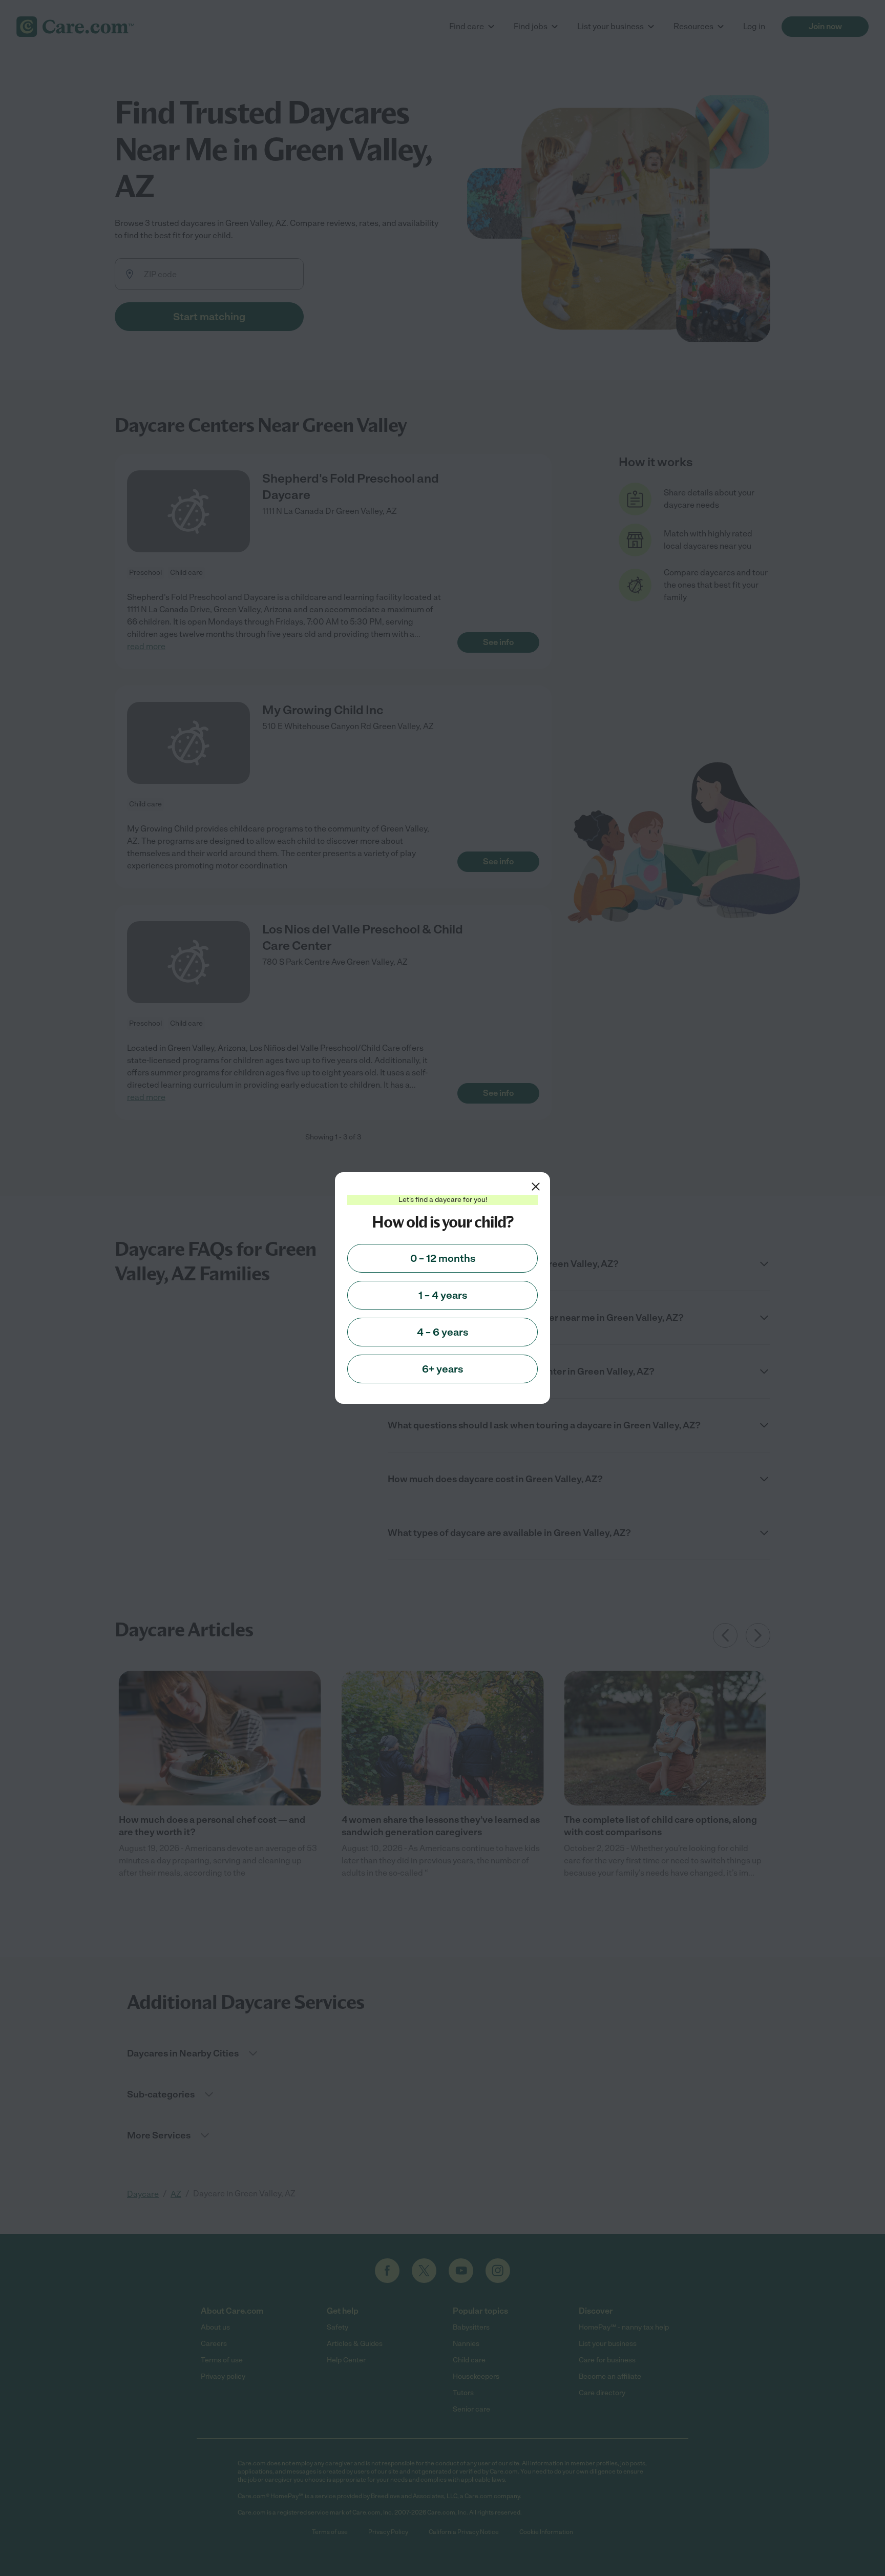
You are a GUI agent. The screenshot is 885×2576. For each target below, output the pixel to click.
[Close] (536, 1187)
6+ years (442, 1369)
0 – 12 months (443, 1258)
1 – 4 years (443, 1295)
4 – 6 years (442, 1332)
